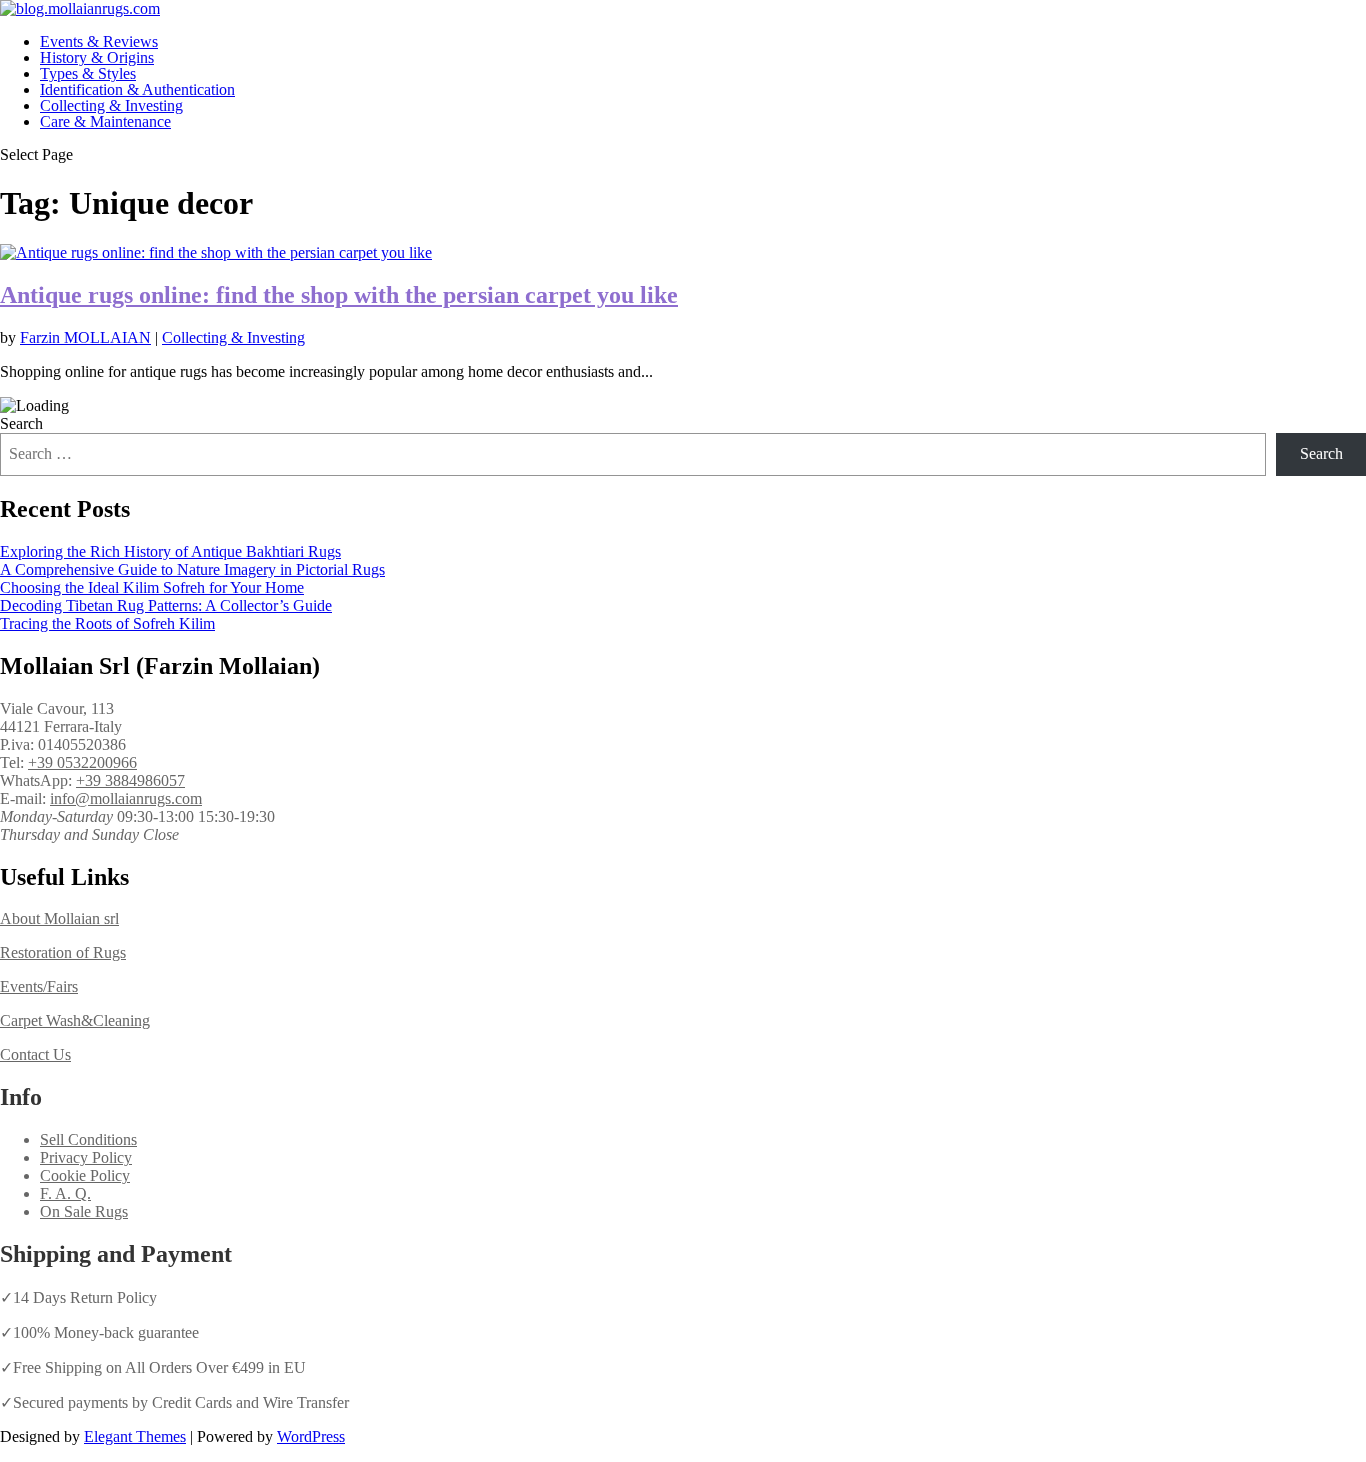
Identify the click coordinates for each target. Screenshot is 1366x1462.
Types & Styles (88, 73)
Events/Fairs (39, 986)
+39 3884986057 (130, 780)
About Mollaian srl (59, 918)
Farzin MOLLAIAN (85, 337)
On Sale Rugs (84, 1211)
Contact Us (35, 1054)
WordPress (311, 1436)
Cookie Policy (85, 1175)
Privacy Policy (86, 1157)
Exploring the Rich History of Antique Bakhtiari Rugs (170, 551)
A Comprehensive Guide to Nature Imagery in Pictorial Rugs (192, 569)
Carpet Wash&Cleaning (75, 1020)
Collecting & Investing (111, 105)
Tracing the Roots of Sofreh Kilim (107, 623)
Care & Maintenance (105, 121)
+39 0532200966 (82, 762)
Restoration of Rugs (63, 952)
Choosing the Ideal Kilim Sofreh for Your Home (152, 587)
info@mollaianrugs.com (126, 798)
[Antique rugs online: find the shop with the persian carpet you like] (216, 252)
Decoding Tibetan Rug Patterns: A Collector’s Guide (166, 605)
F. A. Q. (65, 1193)
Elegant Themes (135, 1436)
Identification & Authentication (137, 89)
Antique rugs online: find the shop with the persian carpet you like (339, 295)
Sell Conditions (88, 1139)
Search (21, 423)
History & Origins (97, 57)
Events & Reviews (99, 41)
